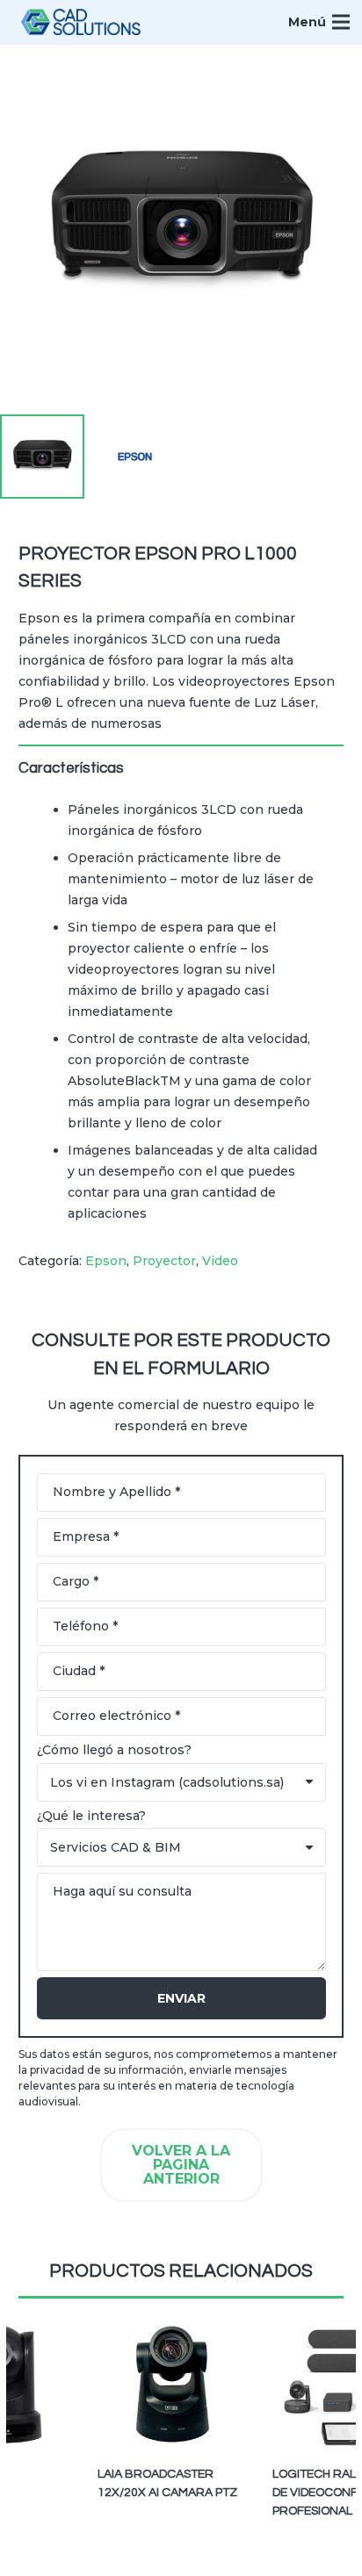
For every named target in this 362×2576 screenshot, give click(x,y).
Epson (106, 1261)
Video (220, 1261)
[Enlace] (81, 22)
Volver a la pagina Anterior (181, 2165)
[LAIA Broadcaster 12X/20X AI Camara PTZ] (160, 2384)
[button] (337, 68)
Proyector (164, 1261)
